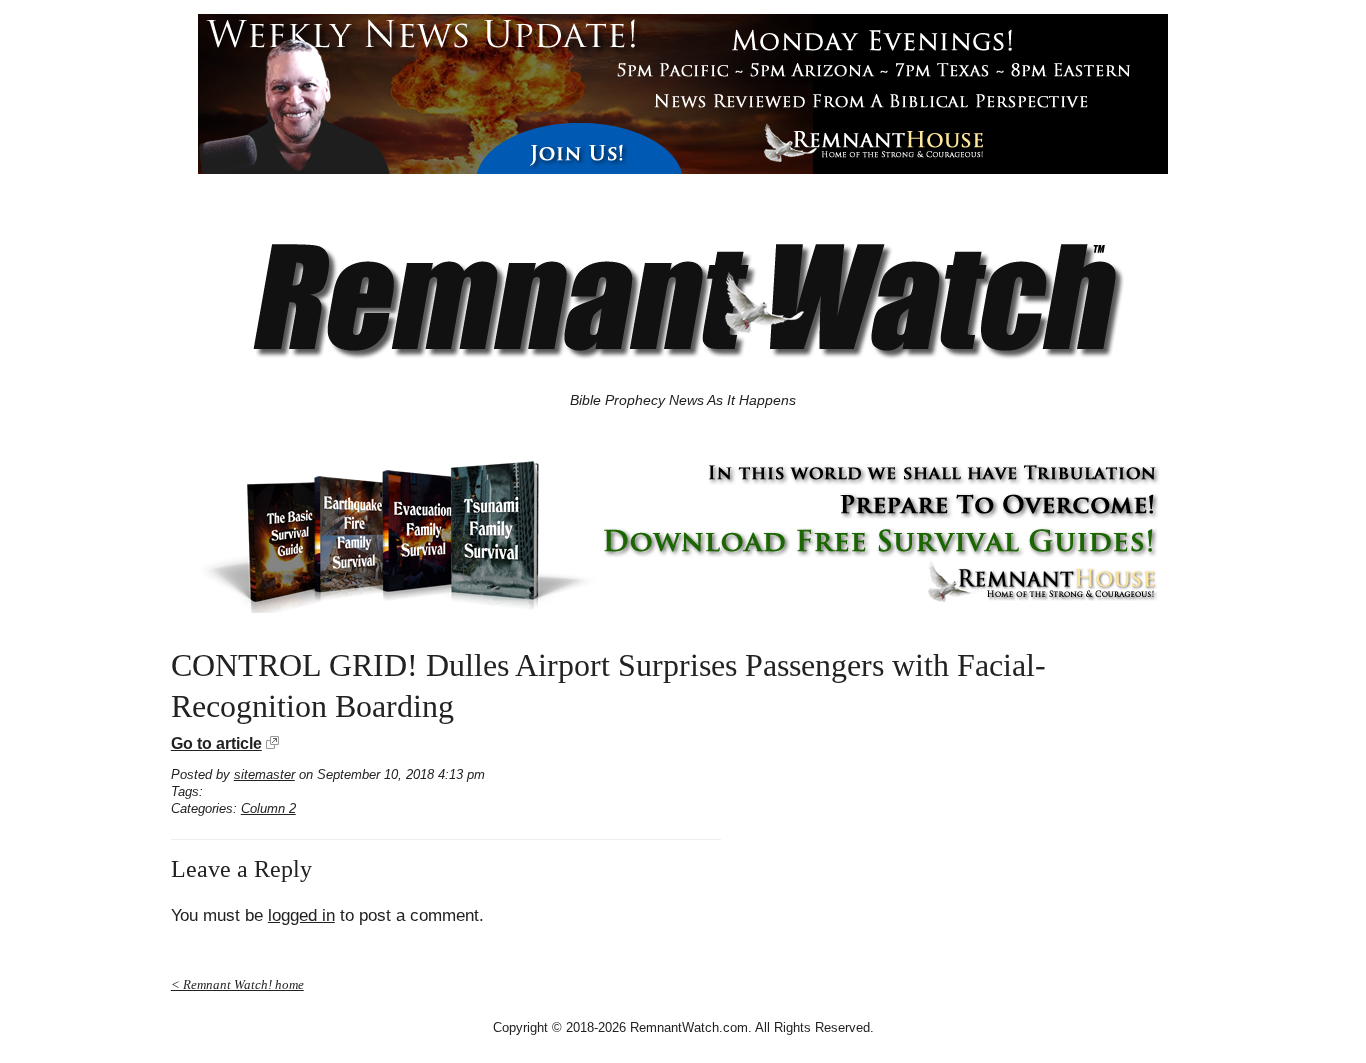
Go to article (216, 743)
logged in (301, 915)
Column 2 (268, 808)
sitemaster (264, 774)
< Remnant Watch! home (237, 984)
